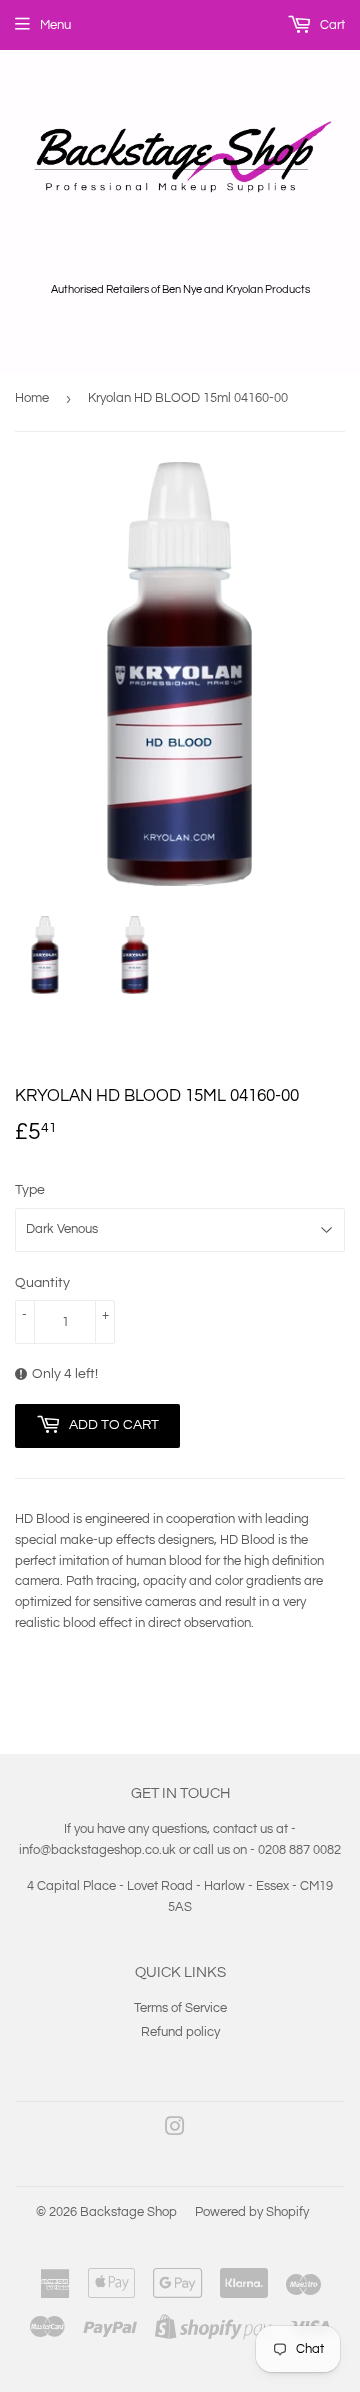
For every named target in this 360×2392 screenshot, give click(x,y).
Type (30, 1190)
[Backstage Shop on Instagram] (175, 2130)
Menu (55, 25)
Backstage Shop (128, 2212)
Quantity (42, 1283)
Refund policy (180, 2032)
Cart (331, 25)
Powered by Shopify (252, 2212)
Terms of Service (180, 2008)
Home (32, 398)
